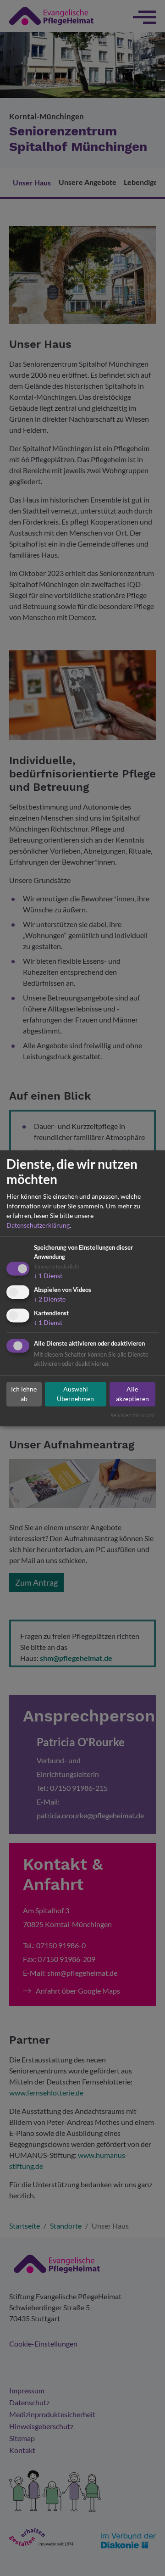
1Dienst (48, 1276)
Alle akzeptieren (132, 1394)
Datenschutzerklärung (38, 1226)
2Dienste (50, 1299)
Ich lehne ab (24, 1394)
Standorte (100, 2556)
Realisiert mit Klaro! (133, 1415)
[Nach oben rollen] (145, 2556)
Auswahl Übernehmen (75, 1394)
